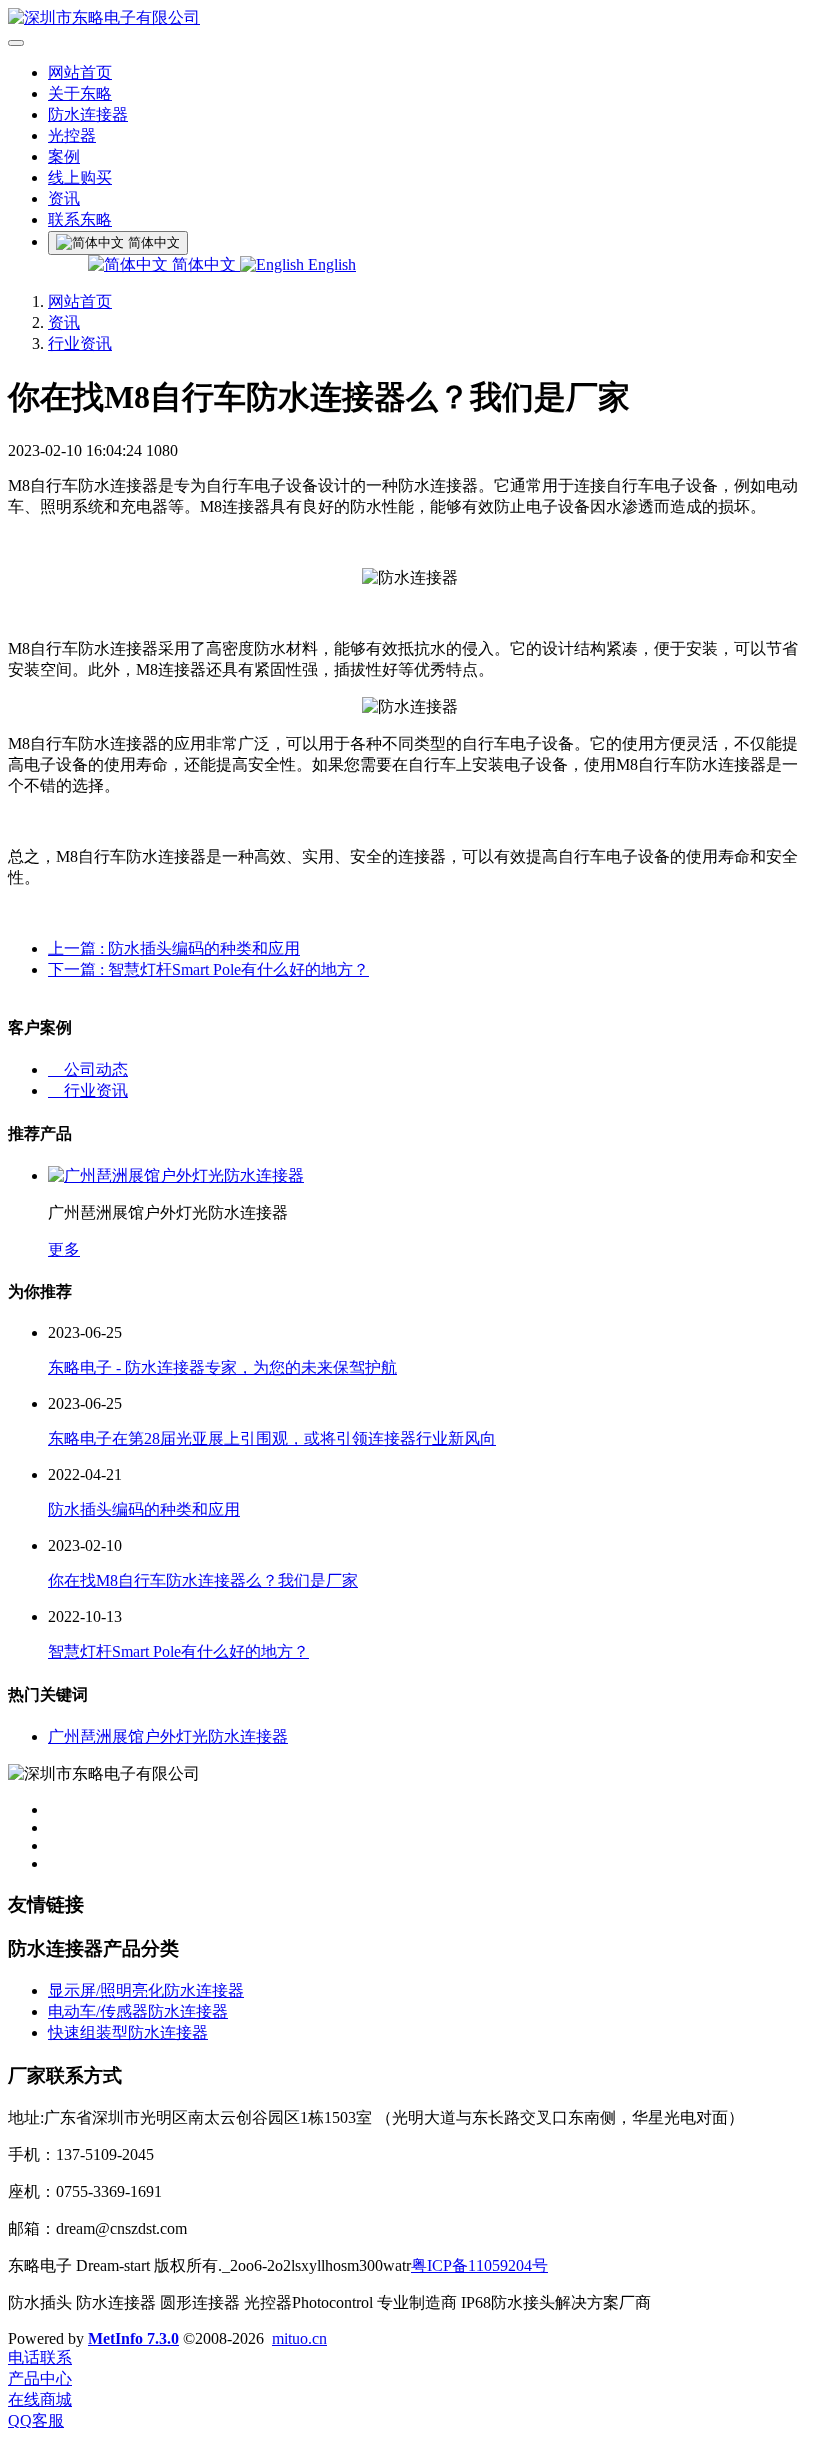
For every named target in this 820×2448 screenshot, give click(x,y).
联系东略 (80, 219)
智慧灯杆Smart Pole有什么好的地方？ (178, 1651)
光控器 (72, 135)
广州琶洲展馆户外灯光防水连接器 (168, 1736)
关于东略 (80, 93)
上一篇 (174, 948)
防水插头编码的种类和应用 (144, 1509)
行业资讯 (80, 343)
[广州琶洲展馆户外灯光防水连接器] (176, 1175)
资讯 (64, 198)
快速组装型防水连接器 (128, 2032)
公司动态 (88, 1069)
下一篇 (208, 969)
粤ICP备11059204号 (479, 2265)
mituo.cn (299, 2338)
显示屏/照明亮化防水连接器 (146, 1990)
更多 (64, 1249)
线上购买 (80, 177)
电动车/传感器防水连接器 (138, 2011)
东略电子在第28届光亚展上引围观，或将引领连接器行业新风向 (272, 1438)
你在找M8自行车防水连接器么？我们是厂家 (203, 1580)
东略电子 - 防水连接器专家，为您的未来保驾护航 (222, 1367)
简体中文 (204, 264)
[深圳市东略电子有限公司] (410, 18)
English (330, 264)
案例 (64, 156)
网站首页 (80, 72)
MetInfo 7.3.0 (133, 2338)
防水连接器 (88, 114)
